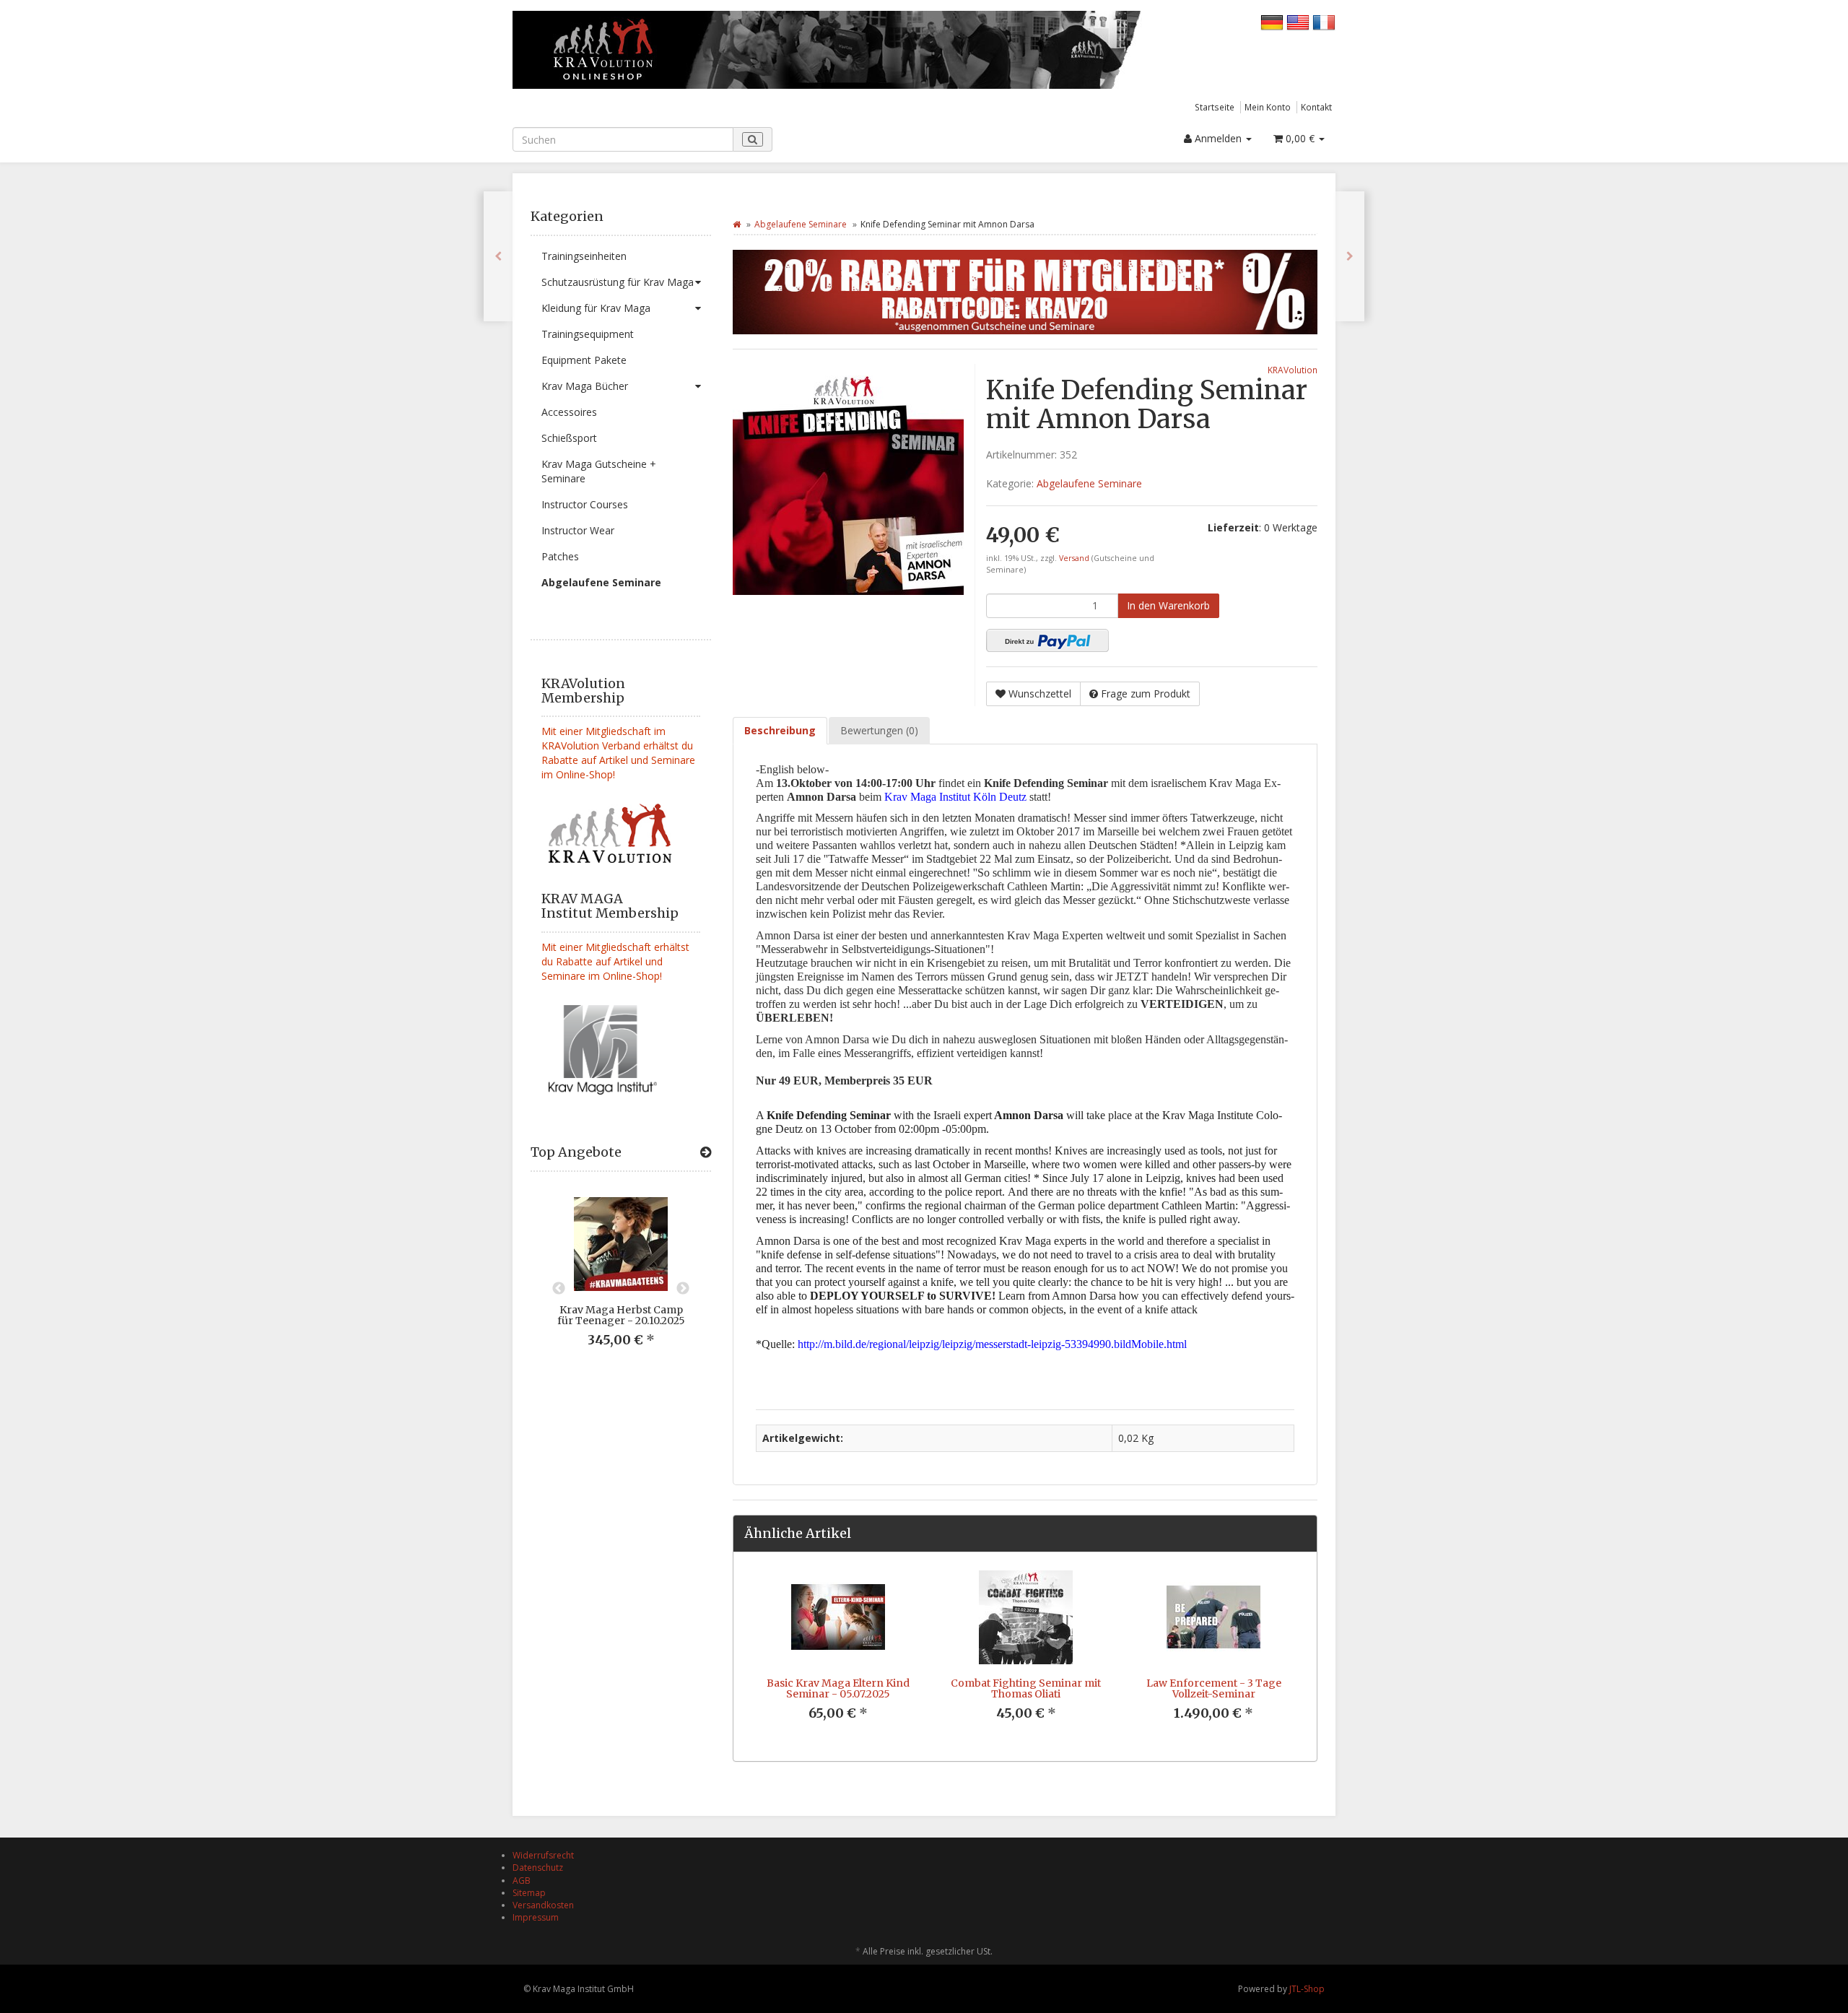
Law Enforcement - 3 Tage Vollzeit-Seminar (1214, 1688)
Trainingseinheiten (584, 256)
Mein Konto (1268, 107)
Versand (1075, 558)
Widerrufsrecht (543, 1855)
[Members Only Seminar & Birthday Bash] (498, 256)
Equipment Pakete (584, 360)
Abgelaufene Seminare (601, 582)
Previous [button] (559, 1289)
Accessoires (569, 412)
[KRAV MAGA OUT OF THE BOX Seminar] (1350, 256)
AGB (522, 1881)
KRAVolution (1293, 370)
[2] (1047, 640)
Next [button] (683, 1289)
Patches (560, 556)
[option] (621, 1283)
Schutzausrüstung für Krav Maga (618, 282)
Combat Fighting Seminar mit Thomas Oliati (1026, 1688)
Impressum (536, 1917)
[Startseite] (737, 224)
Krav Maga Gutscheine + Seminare (599, 471)
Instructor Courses (585, 504)
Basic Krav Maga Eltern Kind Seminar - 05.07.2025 (838, 1688)
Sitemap (529, 1893)
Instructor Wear (578, 530)
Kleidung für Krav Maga (596, 308)
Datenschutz (538, 1868)
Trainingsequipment (588, 334)
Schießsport (569, 438)
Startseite (1215, 107)
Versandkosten (543, 1905)
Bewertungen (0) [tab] (879, 730)
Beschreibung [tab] (780, 730)
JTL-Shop (1307, 1989)
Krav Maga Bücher (585, 386)
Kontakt (1316, 107)
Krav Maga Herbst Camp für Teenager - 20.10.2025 (621, 1315)
